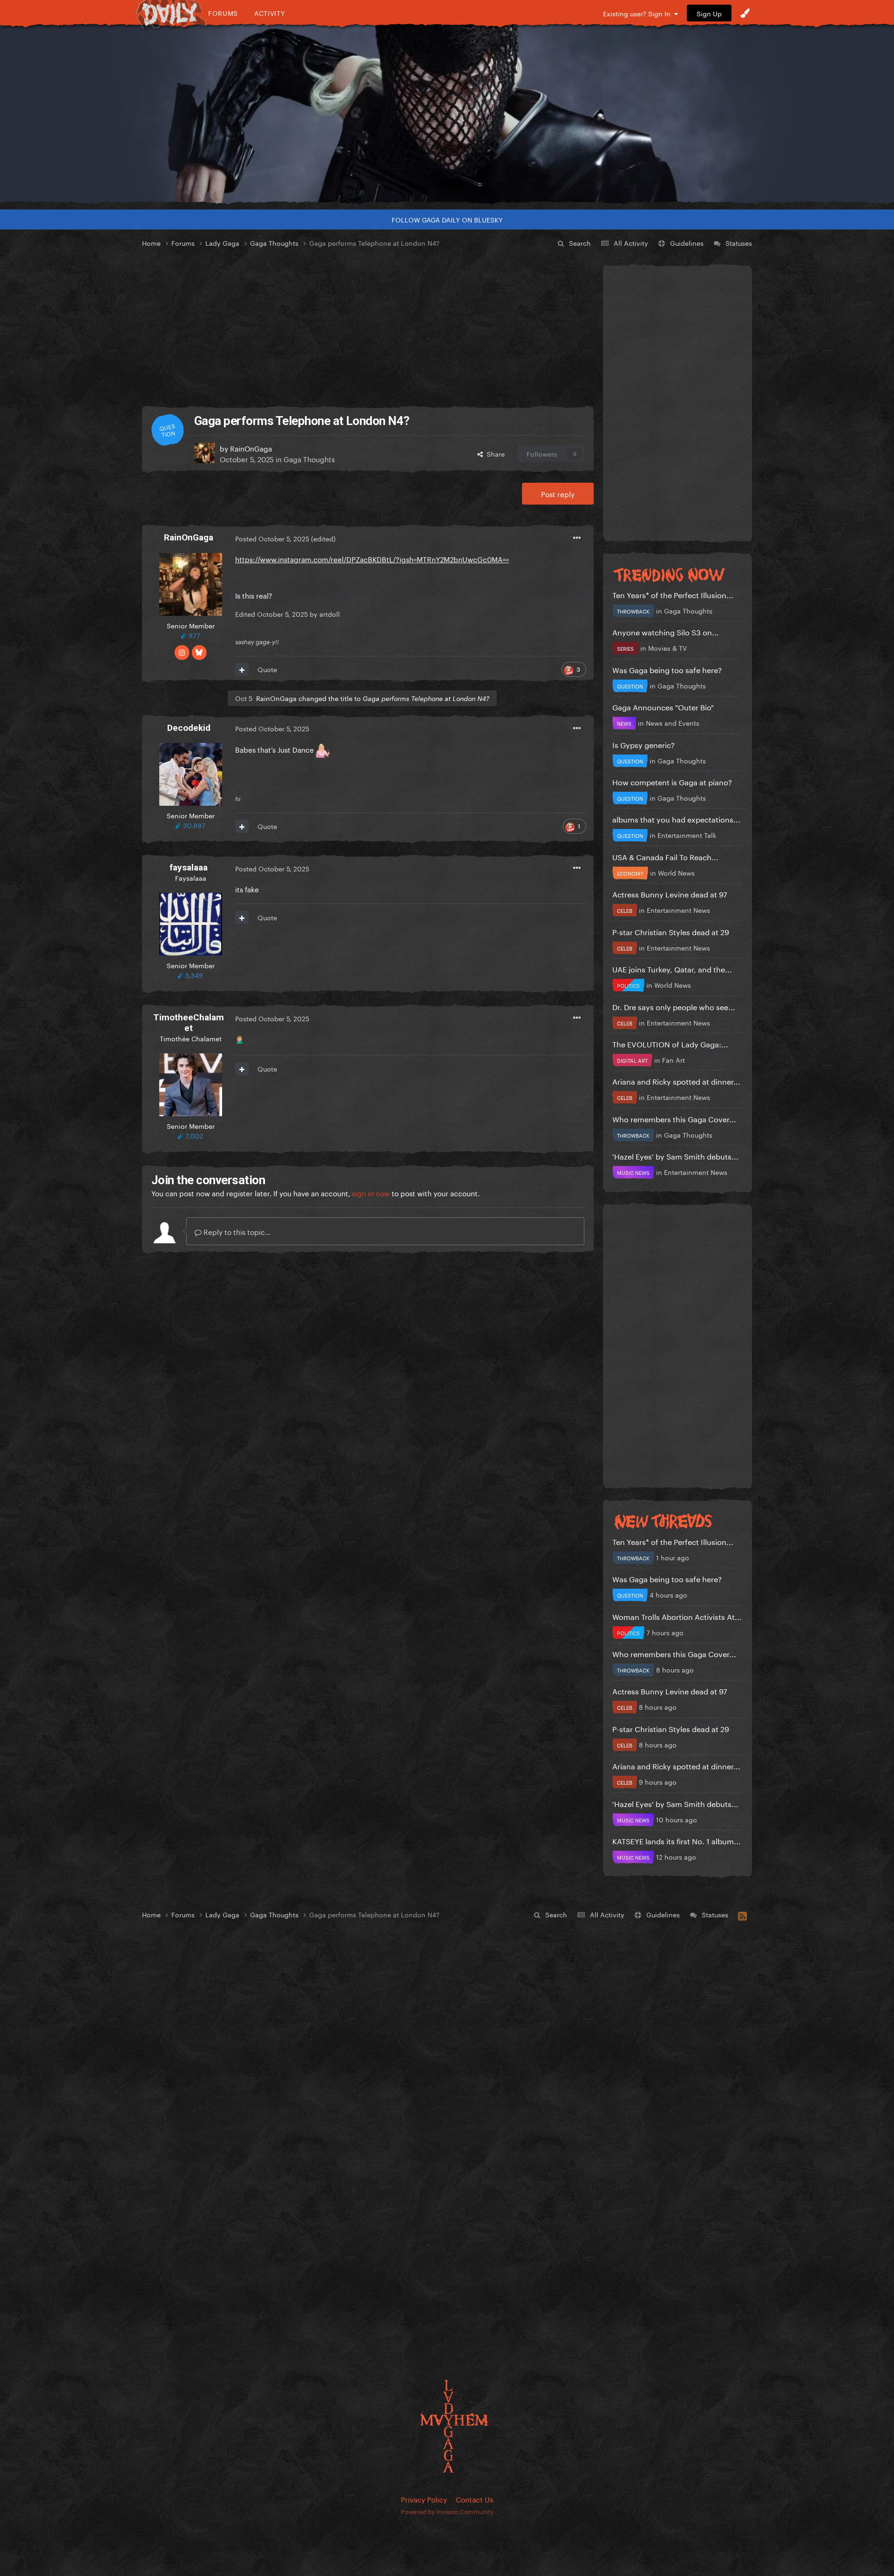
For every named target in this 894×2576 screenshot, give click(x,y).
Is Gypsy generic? (643, 744)
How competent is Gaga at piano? (672, 781)
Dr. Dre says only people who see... (674, 1006)
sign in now (371, 1193)
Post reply (558, 493)
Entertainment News (678, 910)
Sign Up (709, 13)
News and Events (673, 722)
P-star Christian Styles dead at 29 (671, 931)
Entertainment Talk (687, 835)
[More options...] (577, 538)
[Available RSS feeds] (742, 1915)
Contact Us (474, 2499)
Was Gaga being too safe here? (667, 669)
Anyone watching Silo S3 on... (666, 631)
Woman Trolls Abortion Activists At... (677, 1616)
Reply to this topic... (236, 1231)
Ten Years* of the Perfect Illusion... (673, 594)
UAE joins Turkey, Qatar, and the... (672, 968)
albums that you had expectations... (676, 819)
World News (676, 872)
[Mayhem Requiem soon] (447, 114)
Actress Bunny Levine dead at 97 (670, 894)
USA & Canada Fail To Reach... (665, 856)
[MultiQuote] (242, 669)
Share (494, 453)
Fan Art (674, 1059)
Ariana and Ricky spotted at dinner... (676, 1081)
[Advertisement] (368, 328)
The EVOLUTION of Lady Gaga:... (670, 1043)
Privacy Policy (424, 2499)
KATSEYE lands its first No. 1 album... (677, 1840)
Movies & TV (667, 647)
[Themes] (745, 13)
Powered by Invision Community (447, 2511)
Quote (267, 669)
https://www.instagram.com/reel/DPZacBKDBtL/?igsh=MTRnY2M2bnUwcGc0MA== (372, 559)
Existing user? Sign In (639, 13)
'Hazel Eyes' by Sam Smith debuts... (675, 1156)
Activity (270, 13)
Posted (272, 538)
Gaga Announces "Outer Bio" (663, 706)
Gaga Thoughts (309, 459)
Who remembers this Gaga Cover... (674, 1118)
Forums (223, 13)
